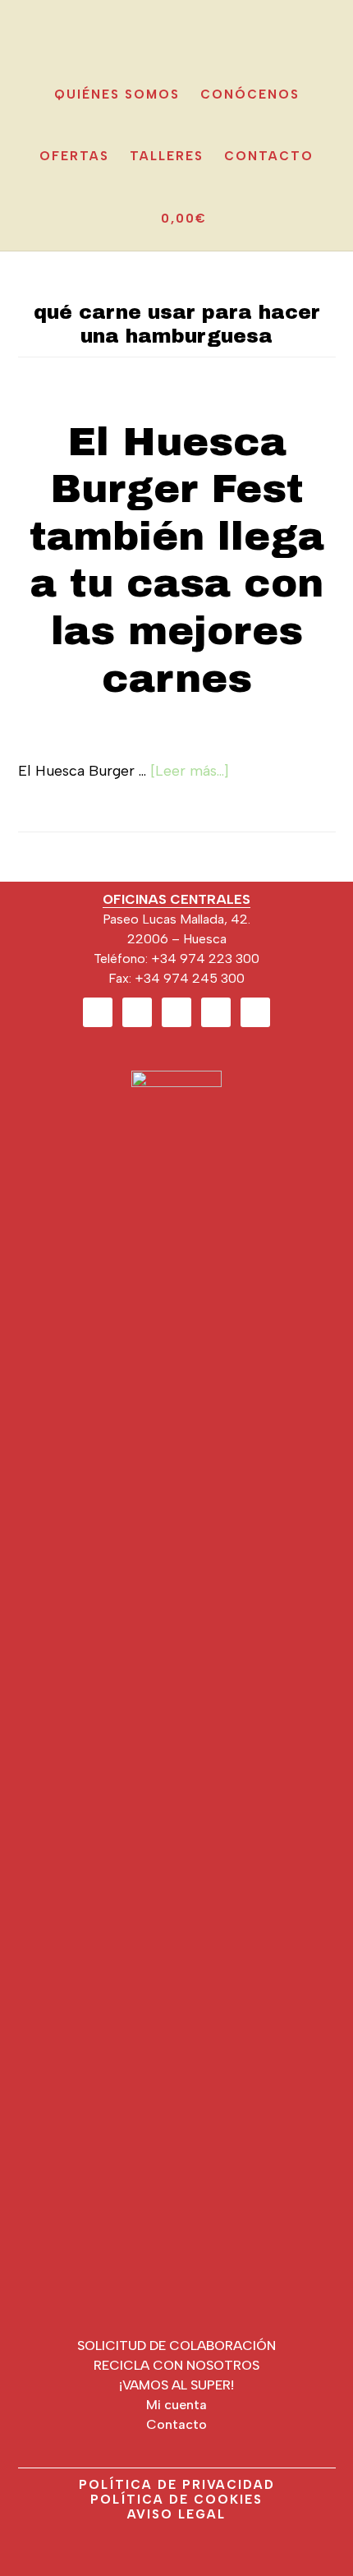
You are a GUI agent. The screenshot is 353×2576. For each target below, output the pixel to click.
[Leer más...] (190, 771)
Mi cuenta (176, 2405)
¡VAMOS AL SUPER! (176, 2385)
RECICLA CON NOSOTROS (176, 2365)
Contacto (176, 2424)
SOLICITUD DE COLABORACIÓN (176, 2346)
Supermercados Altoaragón (176, 28)
